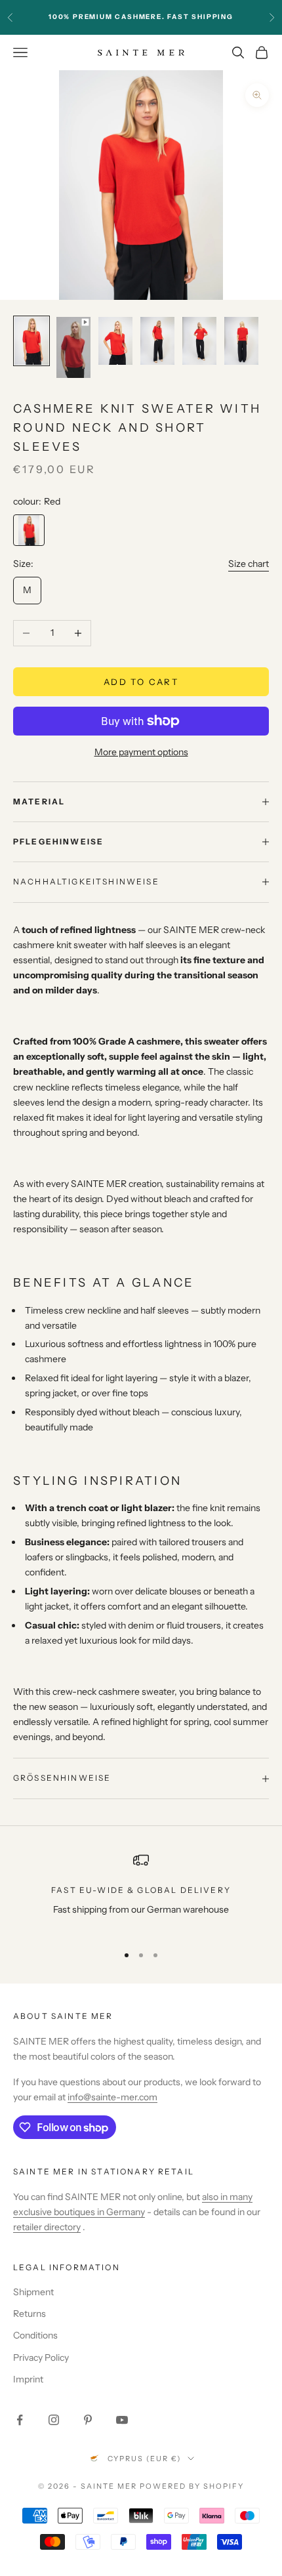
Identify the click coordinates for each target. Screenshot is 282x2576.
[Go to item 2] (73, 347)
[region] (141, 1893)
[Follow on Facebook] (20, 2420)
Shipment (33, 2292)
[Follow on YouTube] (122, 2420)
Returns (30, 2314)
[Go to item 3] (115, 341)
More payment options (141, 752)
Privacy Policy (41, 2358)
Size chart (249, 564)
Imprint (28, 2379)
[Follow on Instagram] (54, 2420)
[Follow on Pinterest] (88, 2420)
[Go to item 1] (31, 341)
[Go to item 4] (157, 341)
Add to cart (141, 682)
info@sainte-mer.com (112, 2097)
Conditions (35, 2335)
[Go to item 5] (199, 341)
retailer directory (47, 2227)
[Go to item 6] (241, 341)
